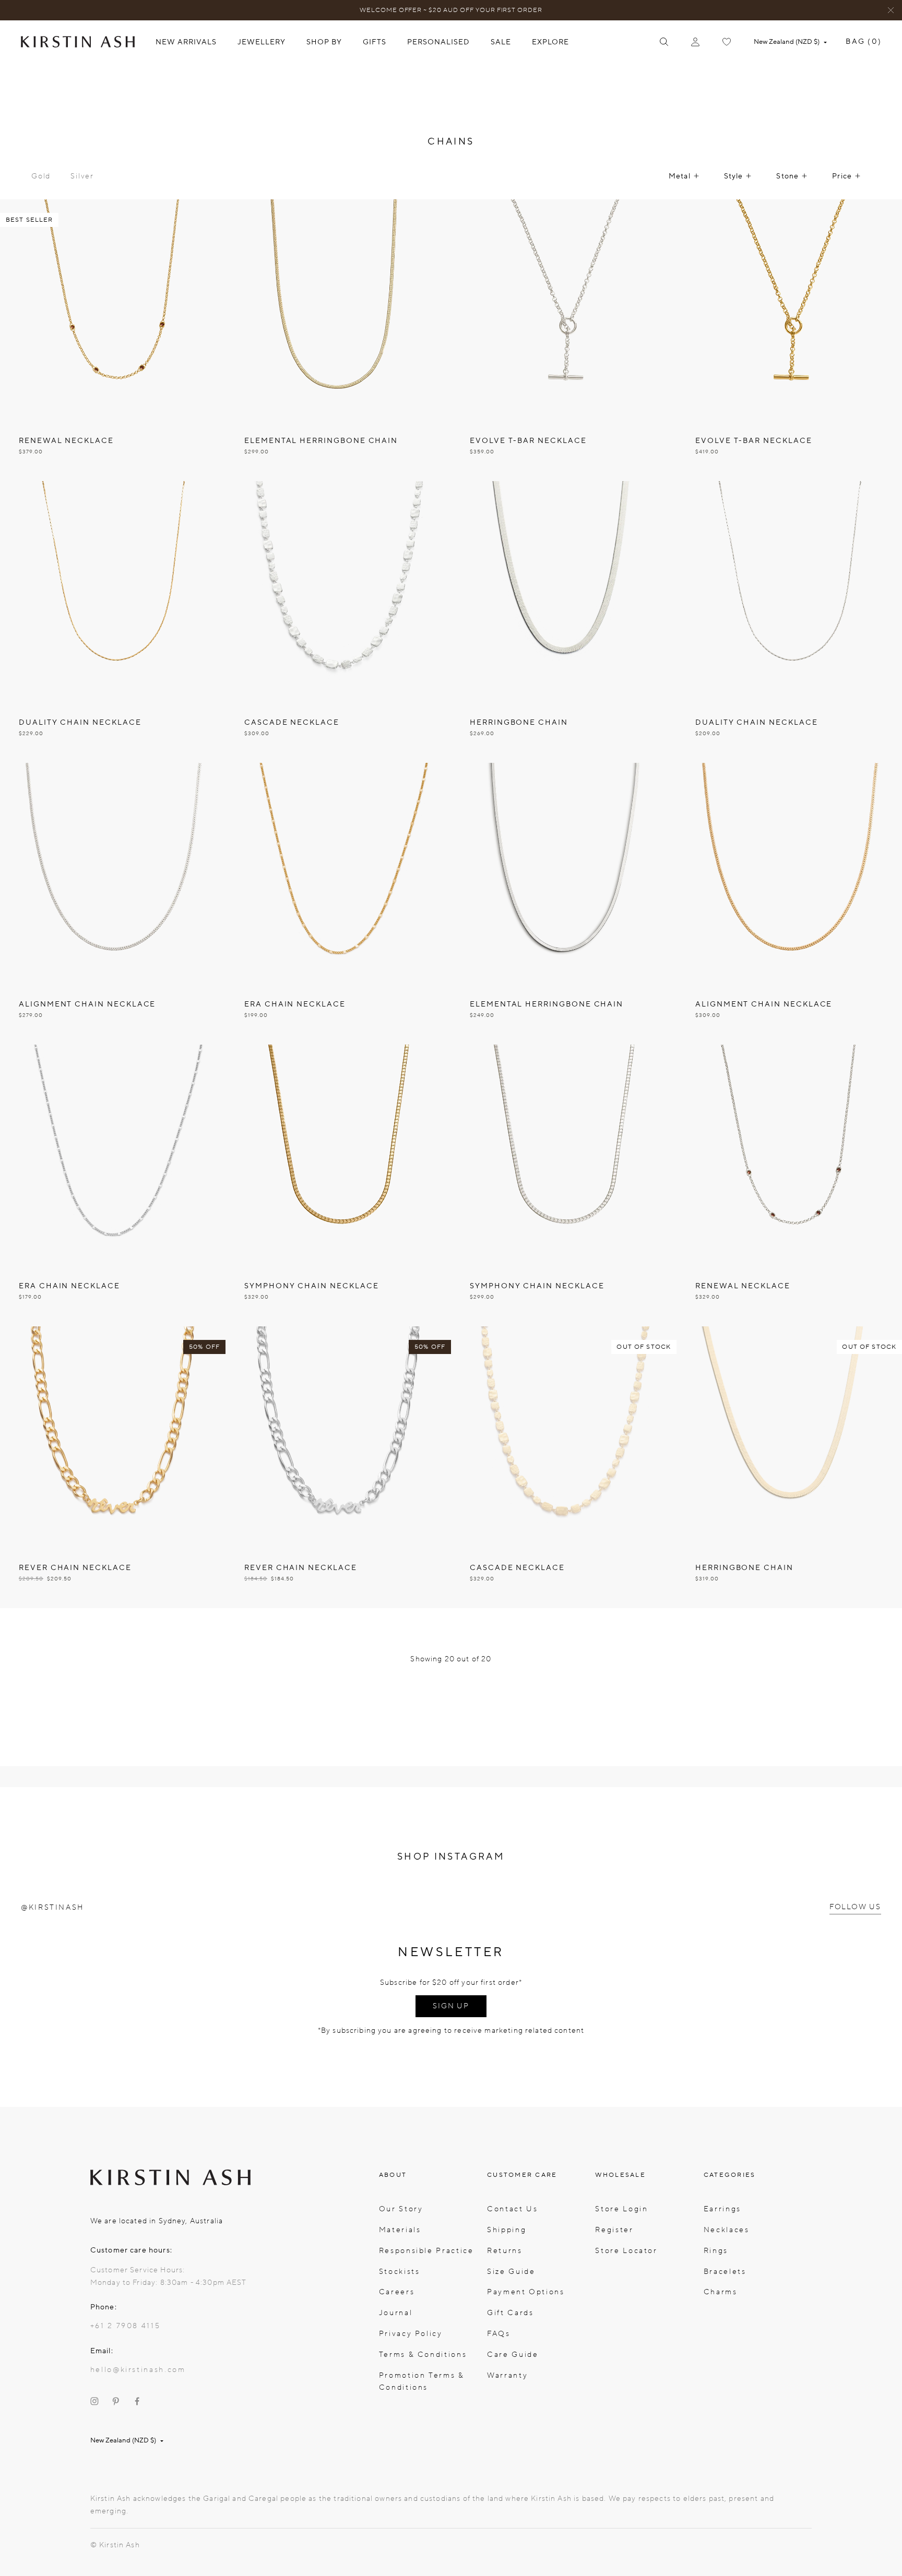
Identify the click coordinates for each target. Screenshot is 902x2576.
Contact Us (512, 2209)
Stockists (400, 2272)
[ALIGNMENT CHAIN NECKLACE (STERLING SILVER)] (113, 904)
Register (614, 2230)
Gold (41, 176)
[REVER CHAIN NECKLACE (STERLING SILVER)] (338, 1467)
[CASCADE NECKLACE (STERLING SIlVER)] (338, 622)
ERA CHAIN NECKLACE (295, 1004)
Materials (400, 2230)
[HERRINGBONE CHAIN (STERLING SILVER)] (564, 622)
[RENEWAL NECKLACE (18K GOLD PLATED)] (113, 340)
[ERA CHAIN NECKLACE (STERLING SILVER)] (113, 1185)
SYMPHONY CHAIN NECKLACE (311, 1286)
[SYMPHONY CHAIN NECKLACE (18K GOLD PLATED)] (338, 1185)
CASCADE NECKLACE (292, 722)
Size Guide (511, 2272)
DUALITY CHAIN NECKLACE (80, 722)
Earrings (722, 2209)
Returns (505, 2251)
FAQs (499, 2334)
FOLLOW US (855, 1907)
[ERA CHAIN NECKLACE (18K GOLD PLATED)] (338, 904)
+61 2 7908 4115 (125, 2326)
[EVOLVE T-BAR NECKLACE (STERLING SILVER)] (564, 340)
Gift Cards (510, 2313)
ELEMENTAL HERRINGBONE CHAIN (321, 441)
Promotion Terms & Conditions (422, 2382)
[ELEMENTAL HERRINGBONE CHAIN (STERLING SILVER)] (564, 904)
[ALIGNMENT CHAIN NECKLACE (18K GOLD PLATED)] (789, 904)
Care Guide (513, 2355)
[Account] (695, 42)
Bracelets (725, 2272)
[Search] (664, 42)
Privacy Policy (411, 2334)
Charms (721, 2292)
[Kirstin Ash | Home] (78, 41)
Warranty (507, 2375)
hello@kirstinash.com (138, 2370)
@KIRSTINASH (52, 1907)
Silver (82, 176)
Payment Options (526, 2292)
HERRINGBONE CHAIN (519, 722)
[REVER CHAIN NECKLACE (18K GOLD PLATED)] (113, 1467)
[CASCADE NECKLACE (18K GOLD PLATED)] (564, 1467)
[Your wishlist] (727, 42)
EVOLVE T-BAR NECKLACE (528, 441)
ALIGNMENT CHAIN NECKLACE (87, 1004)
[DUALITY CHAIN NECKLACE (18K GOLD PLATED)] (113, 622)
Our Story (401, 2209)
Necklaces (727, 2230)
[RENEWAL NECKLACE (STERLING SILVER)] (789, 1185)
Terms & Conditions (423, 2355)
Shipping (507, 2230)
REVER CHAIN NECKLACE (75, 1568)
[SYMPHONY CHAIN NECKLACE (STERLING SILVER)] (564, 1185)
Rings (716, 2251)
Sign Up (451, 2006)
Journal (396, 2313)
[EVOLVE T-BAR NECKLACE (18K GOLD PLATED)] (789, 340)
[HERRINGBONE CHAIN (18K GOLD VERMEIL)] (789, 1467)
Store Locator (626, 2251)
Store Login (621, 2209)
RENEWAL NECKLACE (66, 441)
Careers (397, 2292)
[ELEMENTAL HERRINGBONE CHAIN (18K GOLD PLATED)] (338, 340)
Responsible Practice (426, 2251)
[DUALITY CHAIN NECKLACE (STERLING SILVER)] (789, 622)
